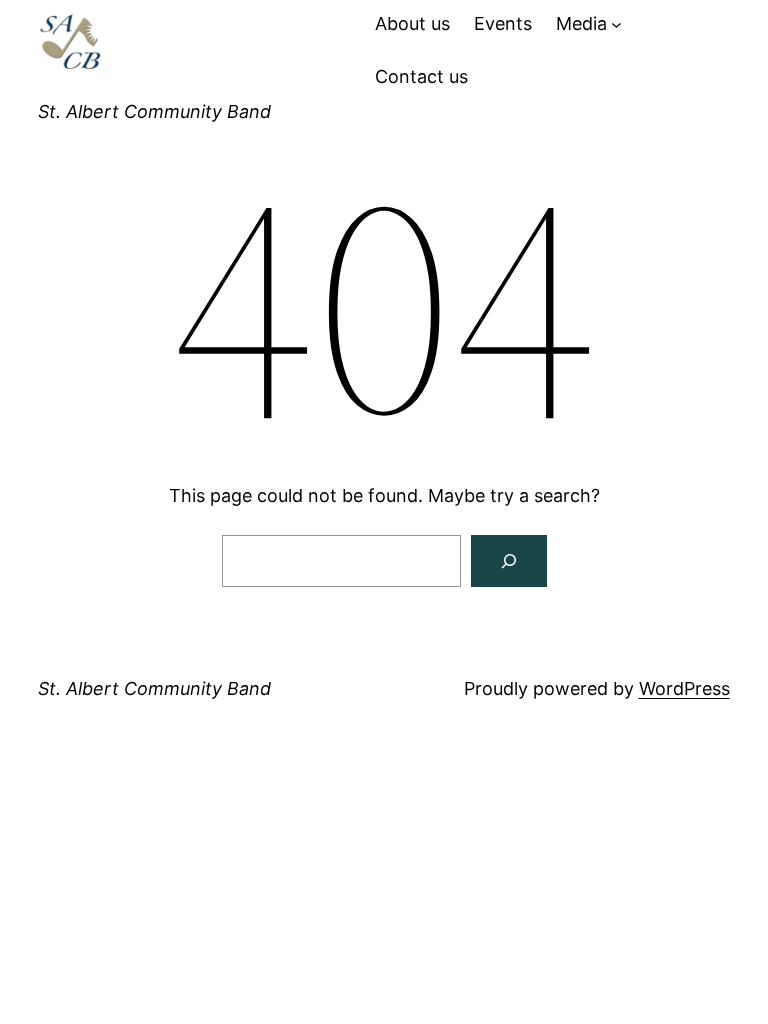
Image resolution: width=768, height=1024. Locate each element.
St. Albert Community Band (154, 111)
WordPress (684, 688)
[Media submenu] (616, 24)
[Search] (509, 561)
